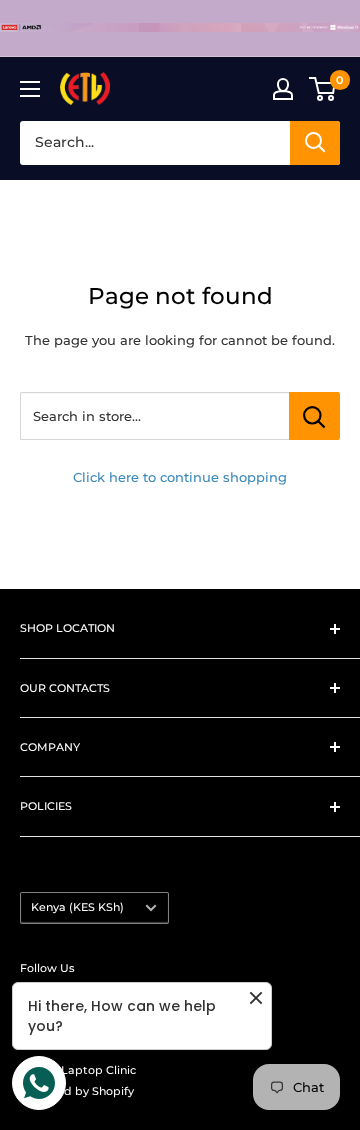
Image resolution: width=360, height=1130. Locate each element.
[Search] (315, 143)
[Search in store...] (314, 416)
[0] (323, 89)
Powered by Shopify (77, 1091)
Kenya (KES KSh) (77, 907)
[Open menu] (30, 89)
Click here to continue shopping (180, 477)
